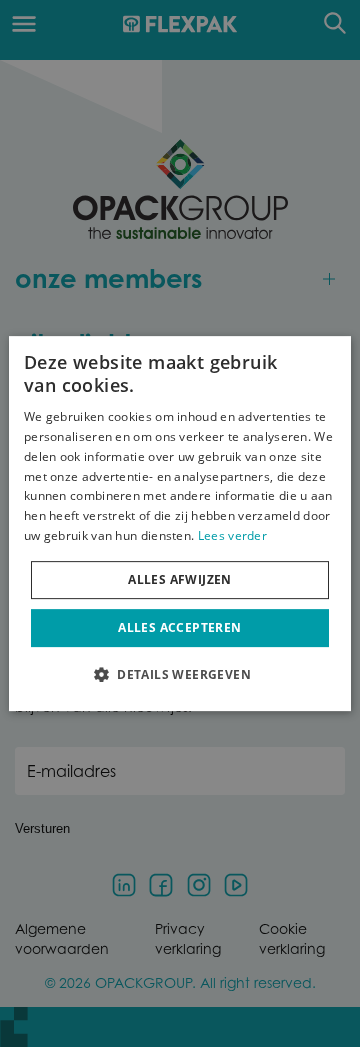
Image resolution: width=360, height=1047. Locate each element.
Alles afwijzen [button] (180, 579)
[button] (180, 674)
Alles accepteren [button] (179, 627)
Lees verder (232, 535)
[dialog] (180, 524)
